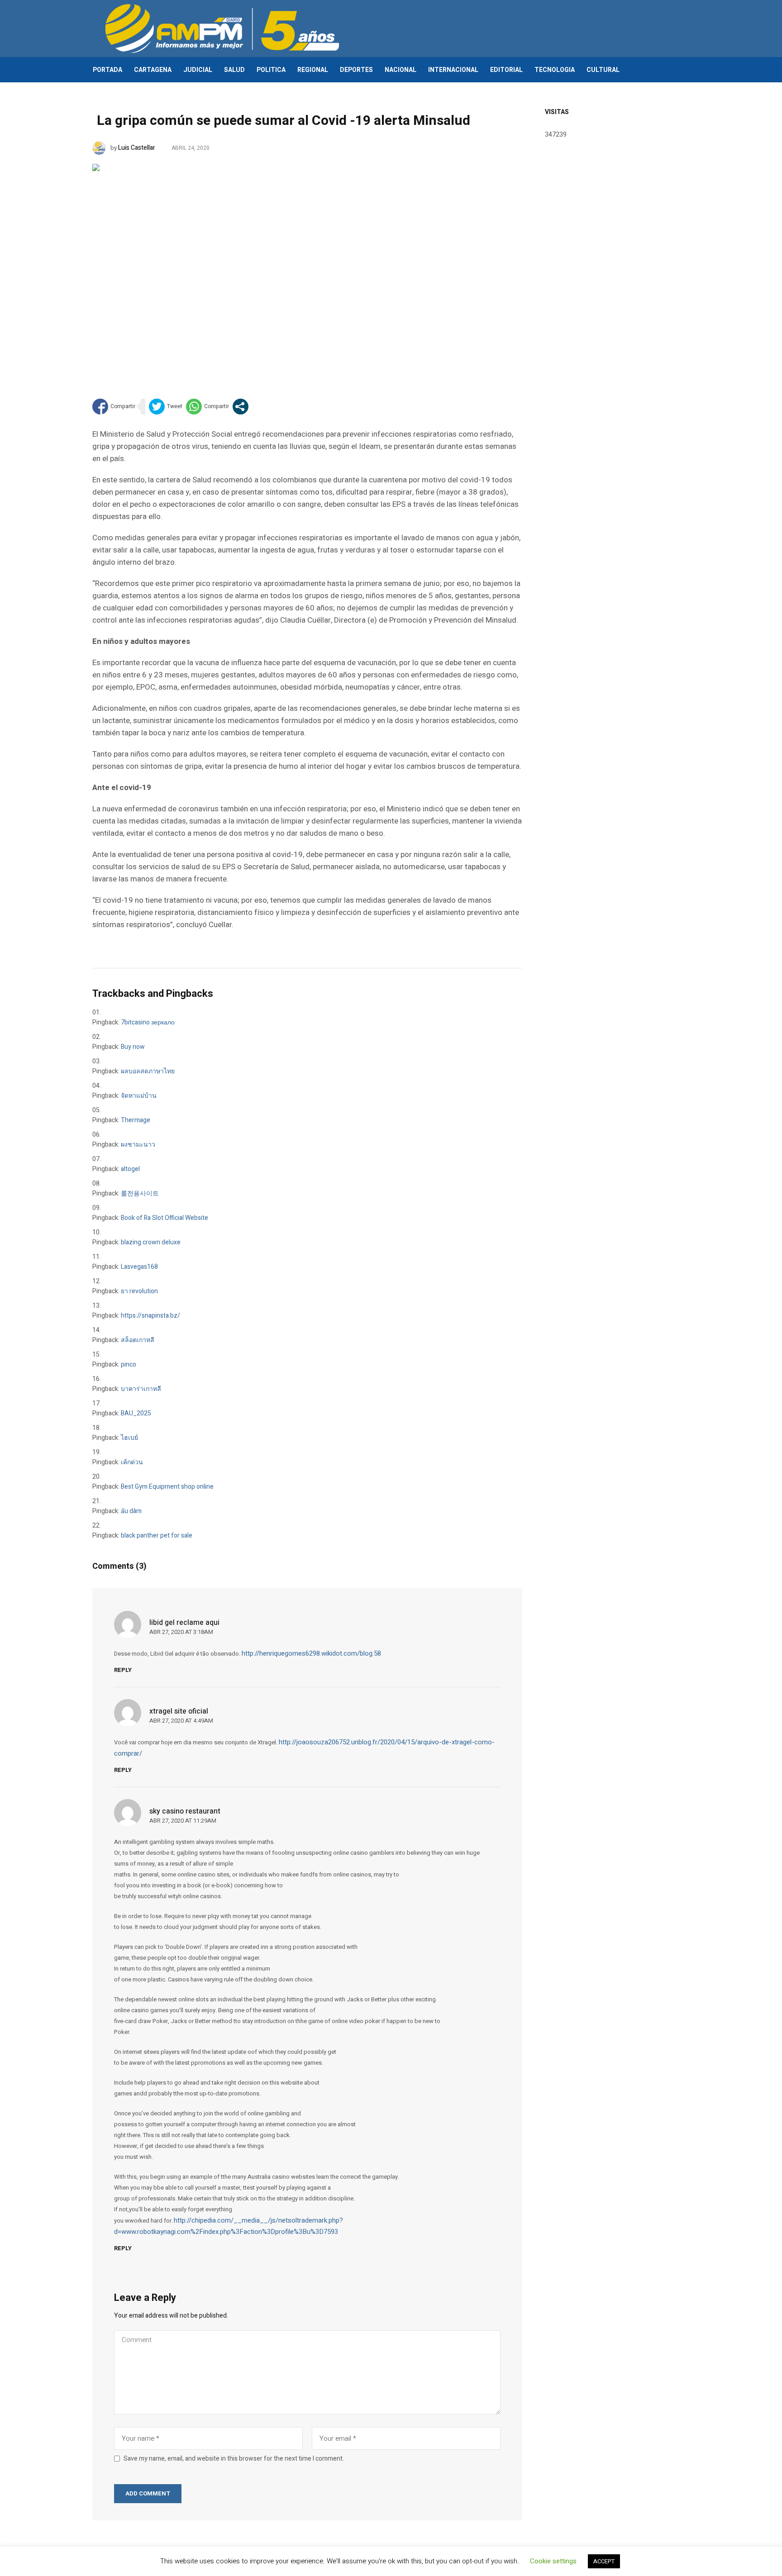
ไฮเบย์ (129, 1438)
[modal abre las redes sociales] (241, 407)
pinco (129, 1364)
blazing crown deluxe (151, 1242)
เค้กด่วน (132, 1462)
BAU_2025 (136, 1413)
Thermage (136, 1120)
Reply (123, 1670)
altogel (130, 1169)
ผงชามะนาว (138, 1145)
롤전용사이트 (140, 1193)
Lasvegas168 (139, 1267)
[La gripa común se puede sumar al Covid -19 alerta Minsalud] (307, 267)
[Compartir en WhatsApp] (207, 407)
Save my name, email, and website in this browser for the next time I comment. (234, 2459)
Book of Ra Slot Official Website (165, 1218)
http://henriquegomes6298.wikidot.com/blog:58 (311, 1653)
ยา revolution (139, 1291)
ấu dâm (131, 1511)
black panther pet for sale (157, 1536)
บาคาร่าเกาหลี (141, 1389)
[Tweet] (166, 407)
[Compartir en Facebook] (114, 407)
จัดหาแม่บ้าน (139, 1096)
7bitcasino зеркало (148, 1022)
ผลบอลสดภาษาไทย (148, 1071)
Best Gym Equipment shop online (167, 1487)
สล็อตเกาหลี (138, 1340)
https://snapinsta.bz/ (150, 1316)
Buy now (133, 1047)
